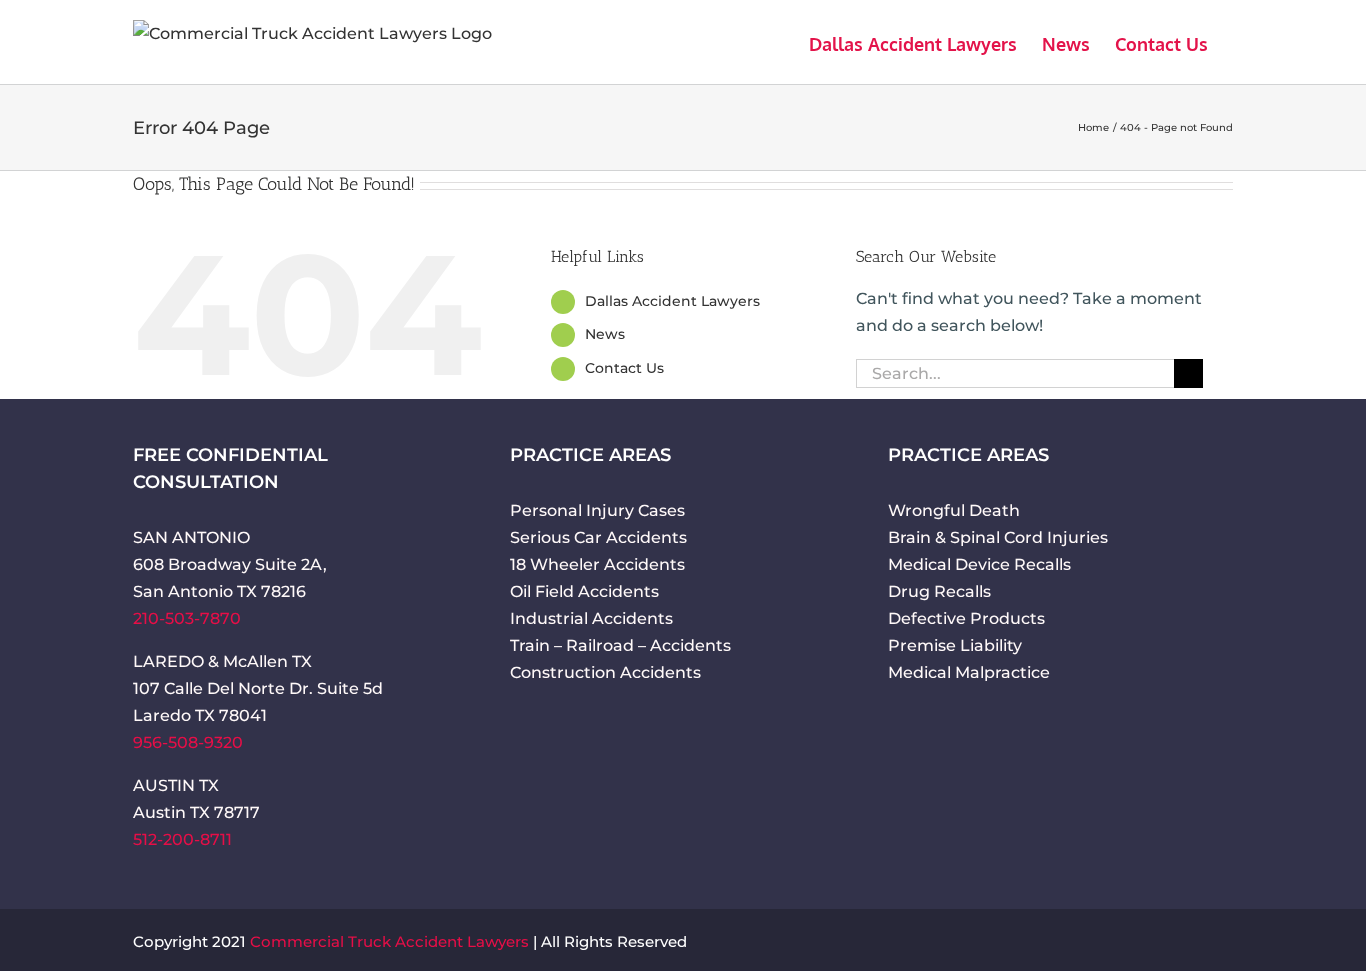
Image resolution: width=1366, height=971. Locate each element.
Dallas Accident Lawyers (672, 301)
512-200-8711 (182, 839)
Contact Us (624, 368)
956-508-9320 (188, 742)
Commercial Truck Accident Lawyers (389, 941)
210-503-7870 (187, 618)
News (605, 334)
